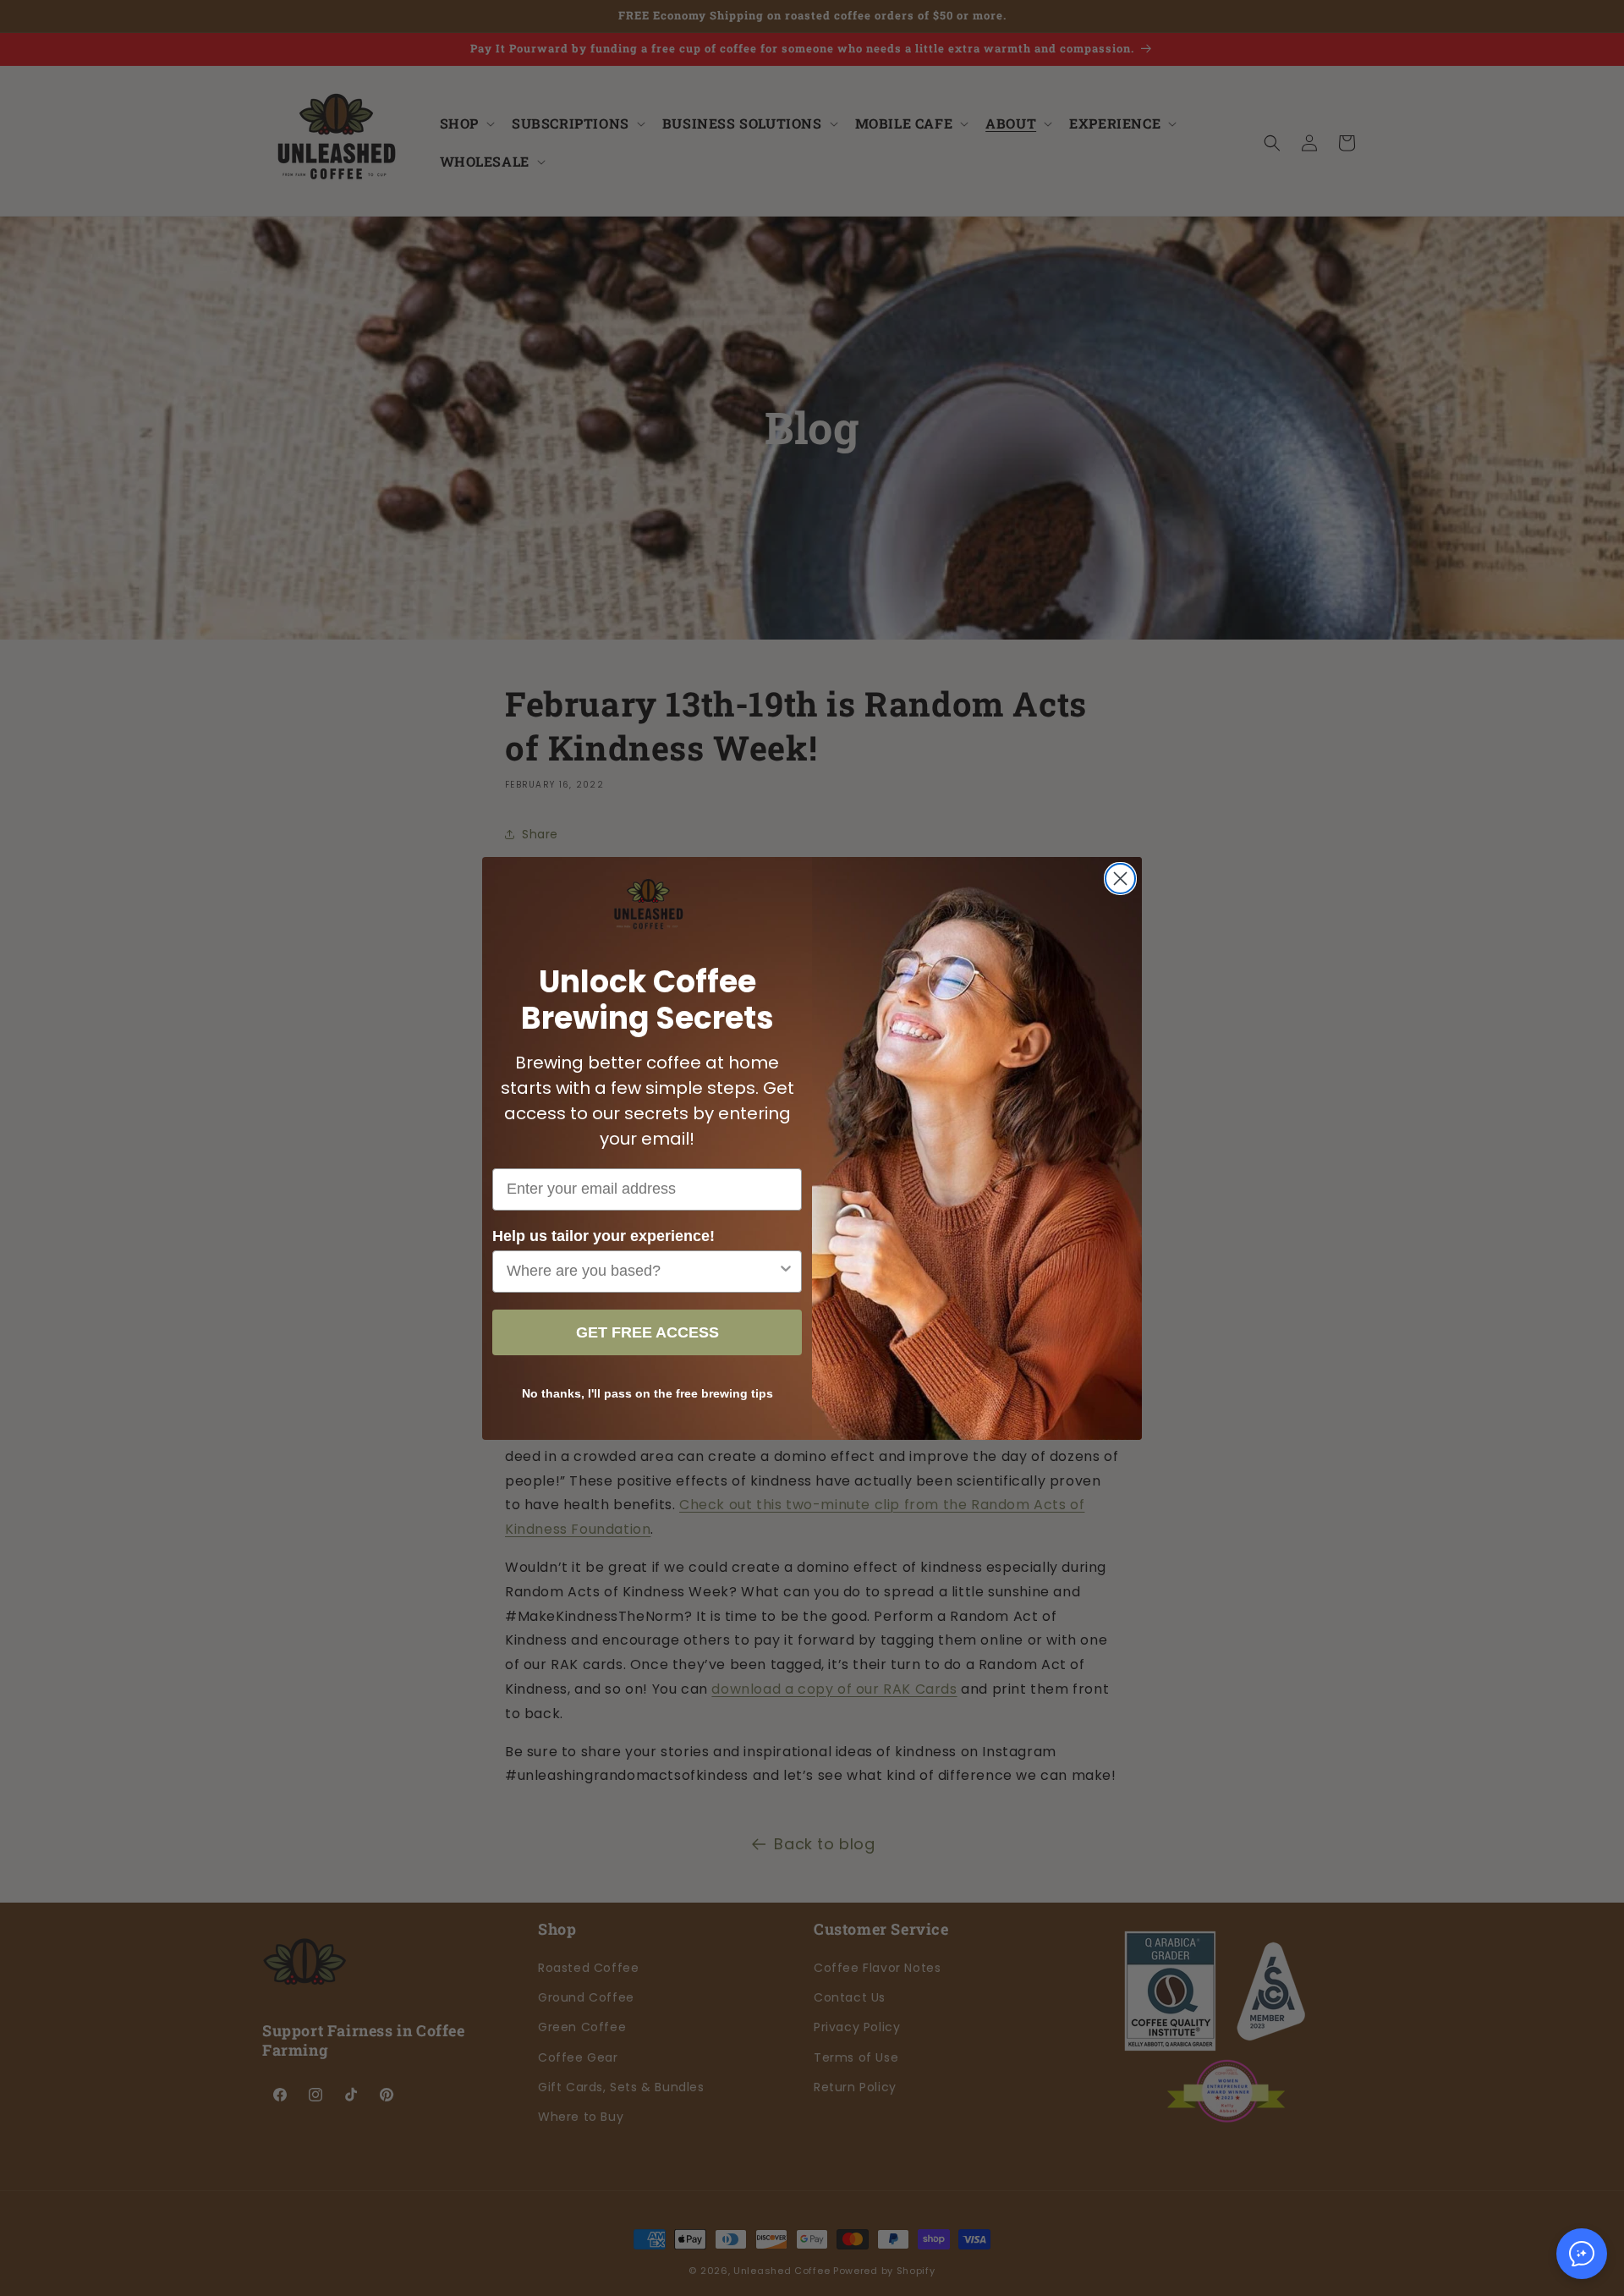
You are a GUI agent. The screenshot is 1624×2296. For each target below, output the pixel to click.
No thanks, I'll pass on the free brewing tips (647, 1393)
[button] (1582, 2254)
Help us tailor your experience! (604, 1236)
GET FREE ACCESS (647, 1332)
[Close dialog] (1120, 879)
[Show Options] (786, 1272)
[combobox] (642, 1272)
